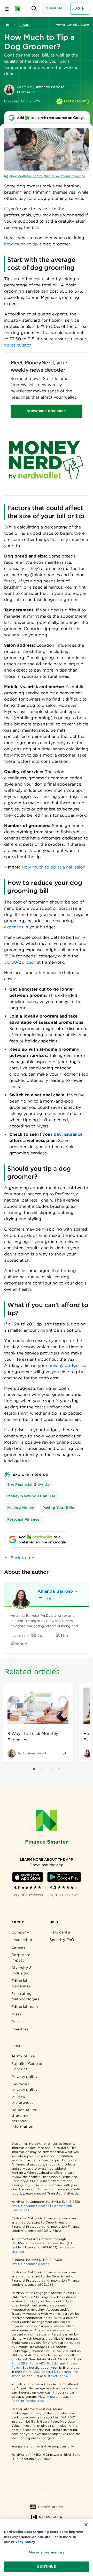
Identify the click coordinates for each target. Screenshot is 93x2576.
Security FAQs (63, 1940)
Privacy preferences (22, 2100)
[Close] (86, 2525)
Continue (46, 2567)
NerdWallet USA (51, 2507)
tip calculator (17, 345)
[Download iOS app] (28, 1877)
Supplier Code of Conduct (27, 2066)
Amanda (55, 1591)
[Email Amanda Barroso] (41, 1599)
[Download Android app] (64, 1877)
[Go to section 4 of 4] (59, 1769)
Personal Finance (23, 1519)
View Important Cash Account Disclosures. (41, 2399)
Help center (60, 1932)
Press (16, 2014)
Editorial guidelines (21, 1983)
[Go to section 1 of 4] (34, 1769)
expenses (14, 927)
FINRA (55, 2351)
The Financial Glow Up (28, 1484)
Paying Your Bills (58, 1508)
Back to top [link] (22, 1558)
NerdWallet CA (51, 2517)
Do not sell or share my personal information (24, 2118)
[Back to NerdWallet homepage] (7, 25)
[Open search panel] (34, 9)
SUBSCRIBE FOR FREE (47, 411)
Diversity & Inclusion (22, 1970)
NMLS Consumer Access (30, 2206)
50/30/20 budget (22, 962)
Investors (20, 2029)
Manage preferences (46, 2552)
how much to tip (21, 244)
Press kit (19, 2022)
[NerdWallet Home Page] (19, 9)
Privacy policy (24, 2077)
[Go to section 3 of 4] (51, 1769)
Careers (18, 1947)
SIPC (65, 2351)
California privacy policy (24, 2087)
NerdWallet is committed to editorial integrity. (47, 176)
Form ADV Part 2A (44, 2363)
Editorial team (25, 2007)
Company (20, 1932)
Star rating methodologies (25, 1996)
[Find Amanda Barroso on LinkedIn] (49, 1599)
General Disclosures (57, 2372)
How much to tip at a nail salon (53, 867)
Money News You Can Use (31, 1496)
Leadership (22, 1940)
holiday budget (64, 1365)
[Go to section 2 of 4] (42, 1769)
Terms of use (23, 2056)
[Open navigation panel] (7, 9)
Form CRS (20, 2363)
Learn (24, 25)
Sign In (54, 8)
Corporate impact (21, 1957)
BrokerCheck (57, 2376)
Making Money (21, 1508)
